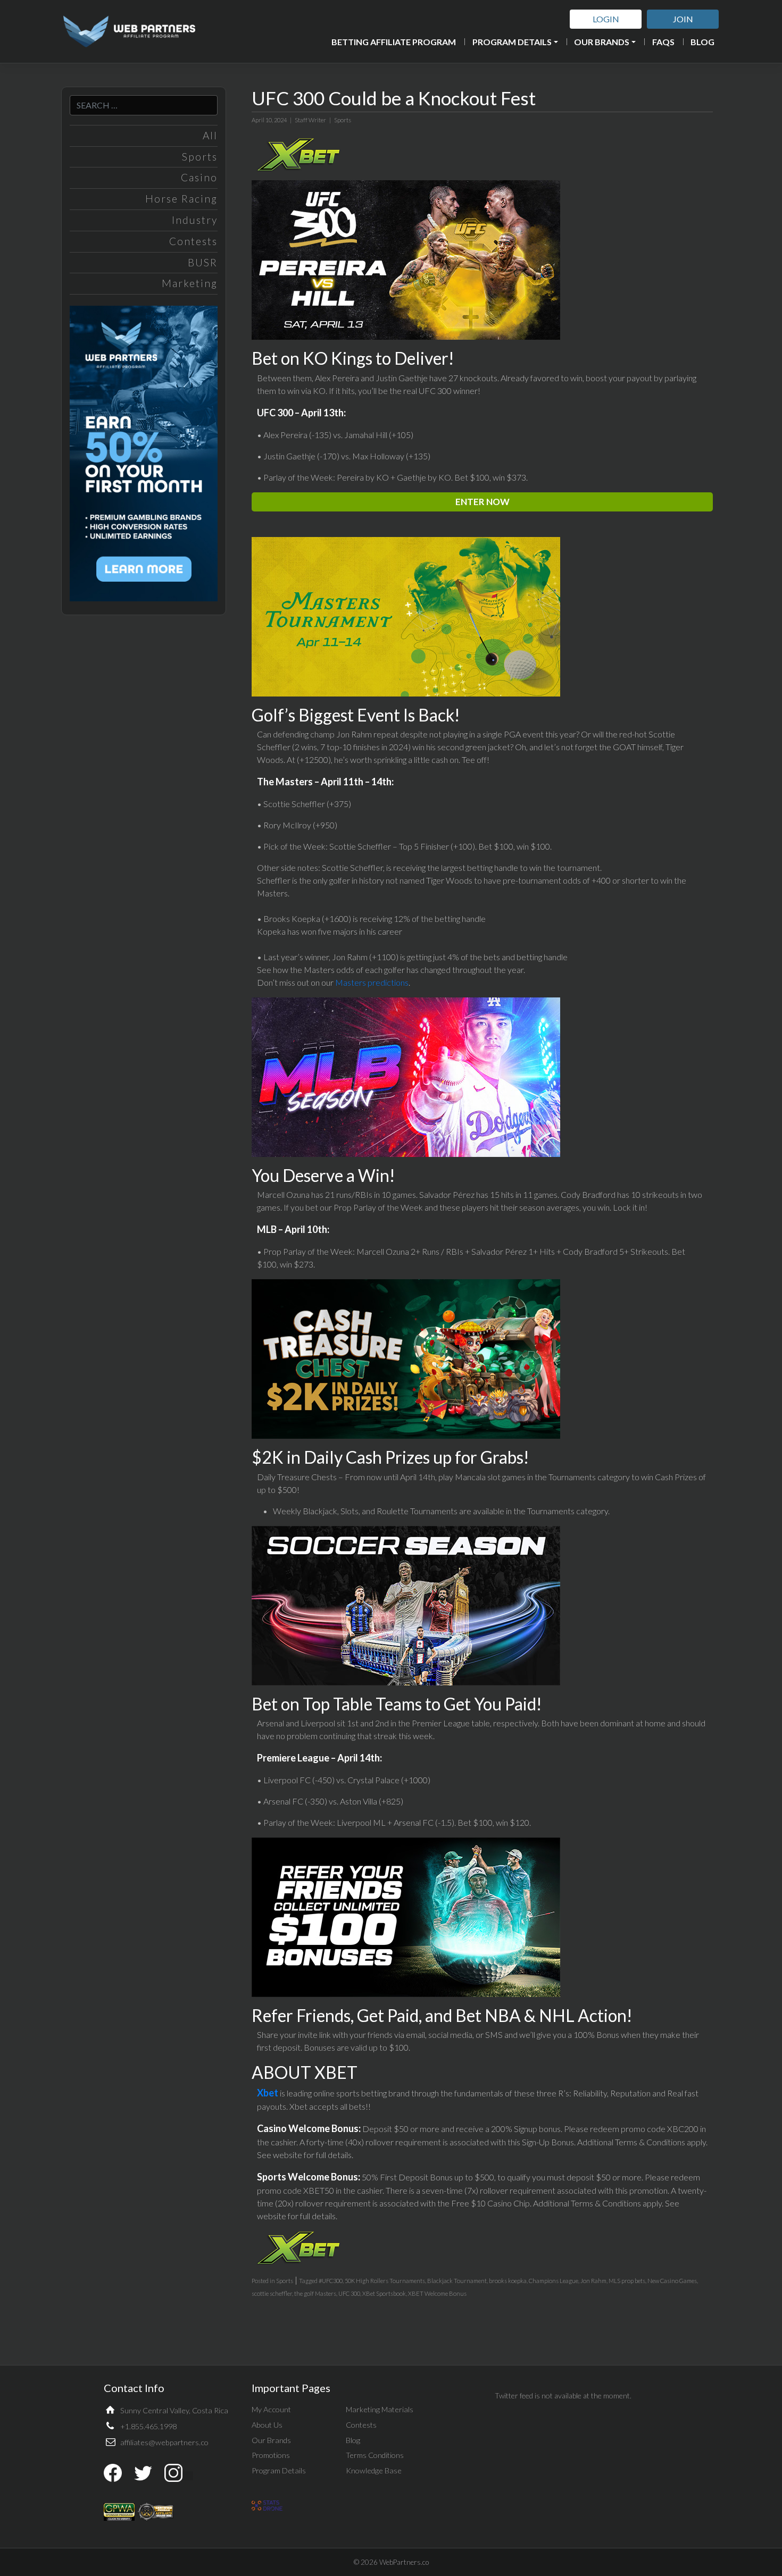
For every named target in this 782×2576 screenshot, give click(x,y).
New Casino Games (672, 2281)
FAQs (663, 42)
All (210, 135)
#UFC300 (331, 2281)
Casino (199, 177)
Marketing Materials (380, 2409)
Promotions (271, 2455)
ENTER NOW (482, 502)
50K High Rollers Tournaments (385, 2281)
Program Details (512, 42)
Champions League (554, 2281)
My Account (271, 2409)
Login (606, 19)
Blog (702, 42)
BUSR (203, 262)
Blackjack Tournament (457, 2281)
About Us (267, 2425)
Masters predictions (372, 982)
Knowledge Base (374, 2470)
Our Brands (602, 42)
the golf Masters (315, 2293)
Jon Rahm (593, 2281)
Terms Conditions (375, 2455)
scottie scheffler (272, 2293)
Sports (200, 157)
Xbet (268, 2093)
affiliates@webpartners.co (164, 2442)
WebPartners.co (404, 2562)
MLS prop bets (627, 2281)
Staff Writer (310, 120)
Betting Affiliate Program (394, 42)
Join (683, 19)
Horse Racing (181, 199)
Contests (193, 241)
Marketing (190, 283)
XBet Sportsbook (384, 2293)
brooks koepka (508, 2281)
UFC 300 (349, 2293)
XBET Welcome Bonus (437, 2293)
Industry (195, 220)
